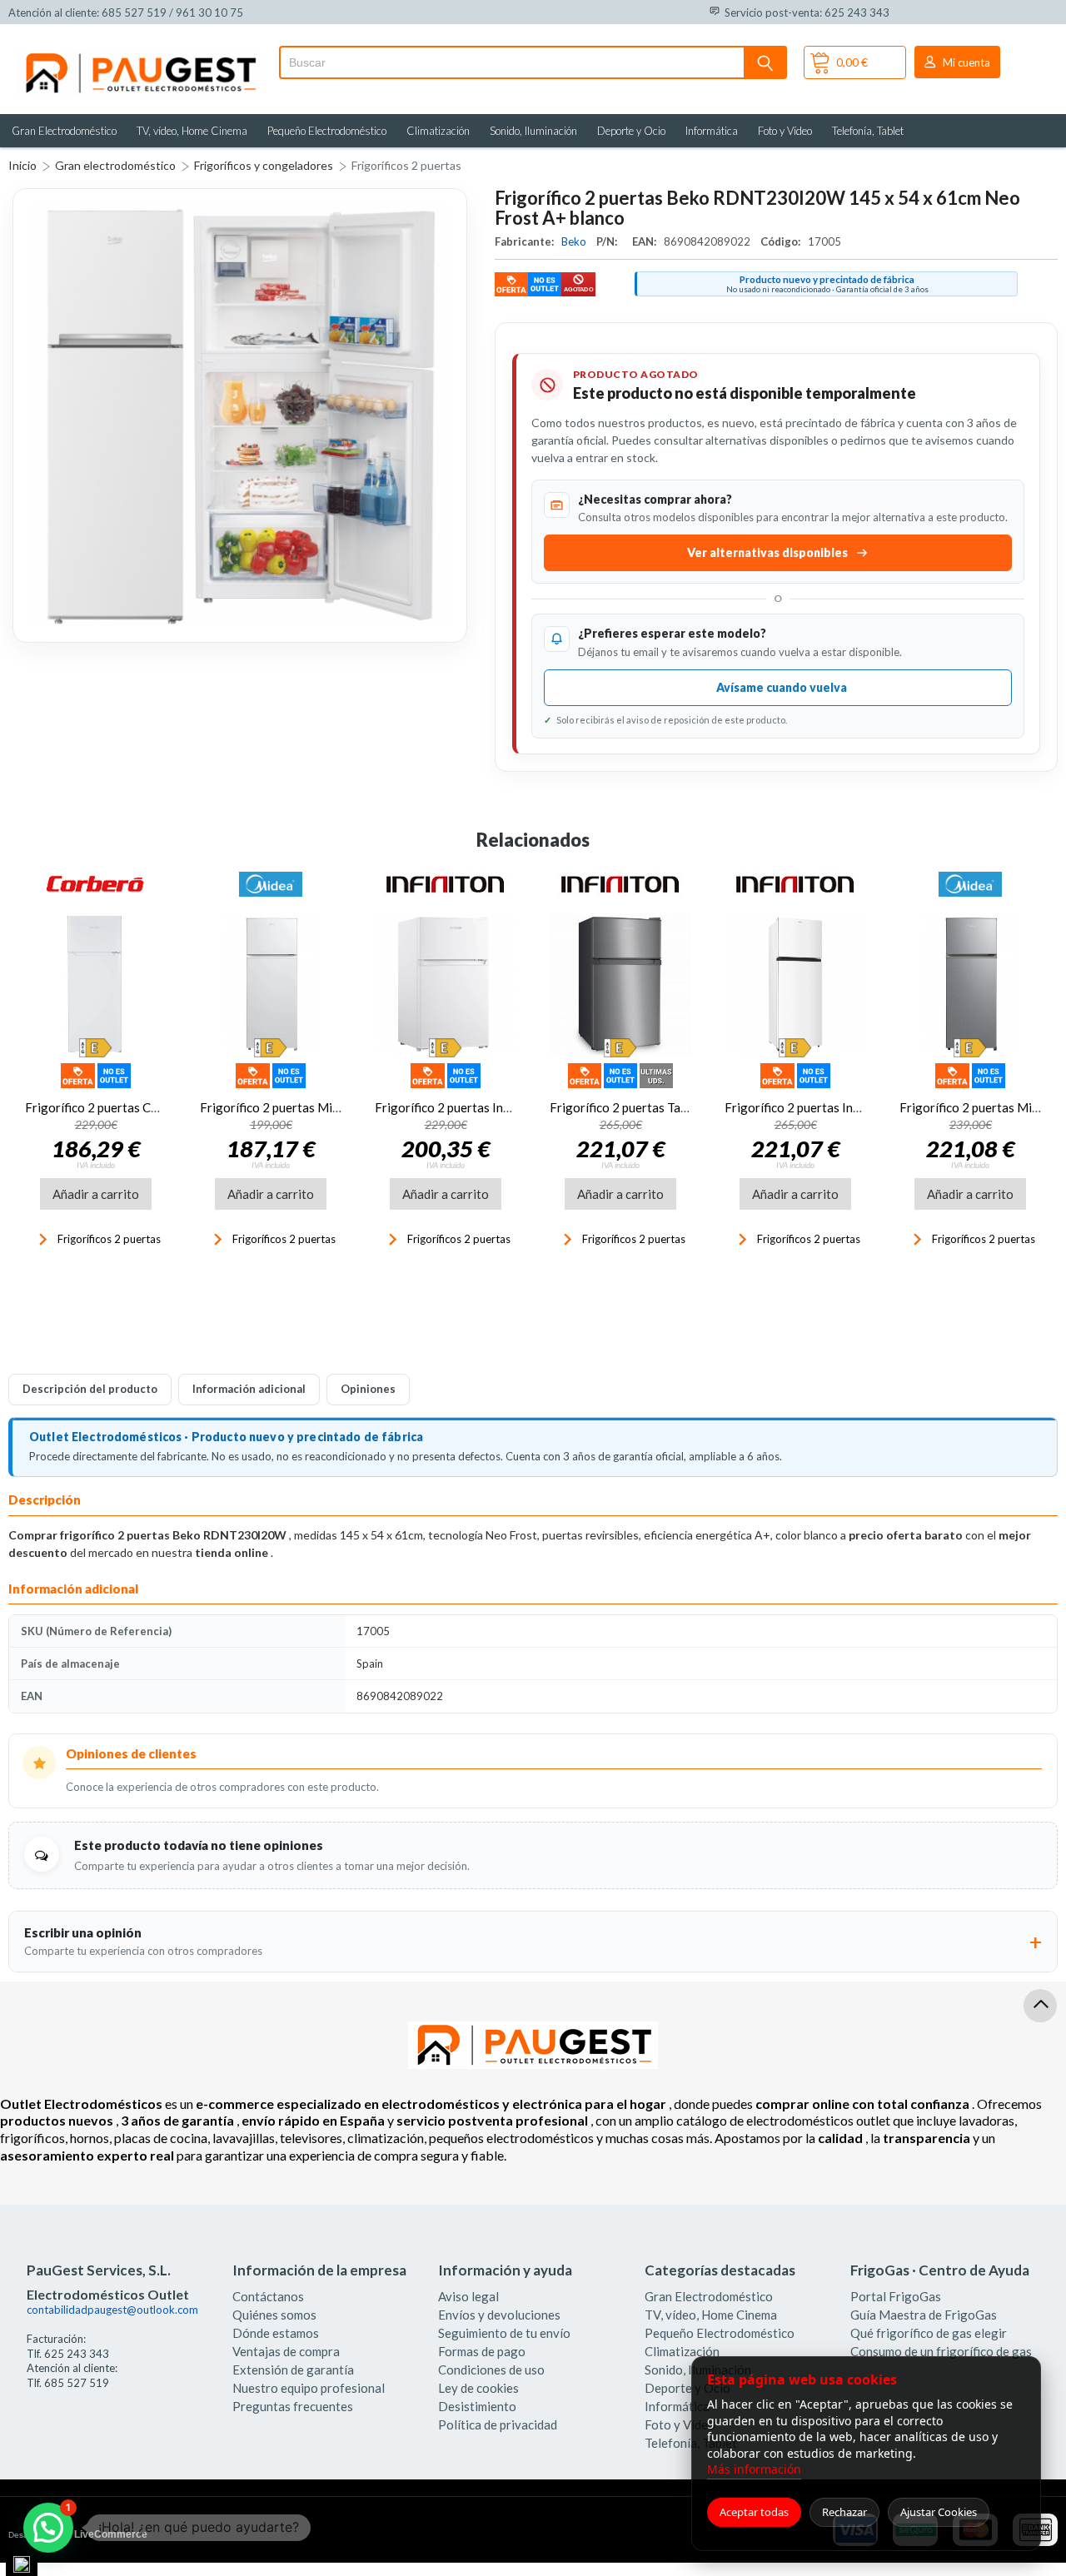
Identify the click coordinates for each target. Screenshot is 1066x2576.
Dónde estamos (276, 2333)
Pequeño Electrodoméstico (327, 131)
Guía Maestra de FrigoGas (924, 2315)
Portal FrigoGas (896, 2296)
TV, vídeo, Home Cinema (192, 131)
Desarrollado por (78, 2534)
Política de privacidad (498, 2424)
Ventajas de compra (286, 2351)
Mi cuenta (966, 62)
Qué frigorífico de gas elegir (929, 2333)
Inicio (22, 165)
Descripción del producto (90, 1389)
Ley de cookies (478, 2388)
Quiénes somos (274, 2315)
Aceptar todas (754, 2512)
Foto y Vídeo (785, 131)
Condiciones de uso (491, 2370)
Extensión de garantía (293, 2370)
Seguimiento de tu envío (504, 2333)
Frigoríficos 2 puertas (406, 165)
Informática (712, 131)
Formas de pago (482, 2351)
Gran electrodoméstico (115, 165)
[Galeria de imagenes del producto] (240, 415)
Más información (754, 2469)
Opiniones (368, 1389)
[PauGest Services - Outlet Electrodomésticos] (139, 57)
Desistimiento (477, 2406)
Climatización (438, 131)
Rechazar (844, 2512)
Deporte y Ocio (631, 131)
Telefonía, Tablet (868, 131)
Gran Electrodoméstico (64, 131)
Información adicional (249, 1389)
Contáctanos (268, 2296)
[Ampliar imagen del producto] (240, 415)
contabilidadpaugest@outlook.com (112, 2310)
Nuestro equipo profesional (309, 2388)
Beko (575, 241)
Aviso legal (468, 2296)
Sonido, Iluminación (533, 131)
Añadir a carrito (96, 1194)
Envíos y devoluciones (499, 2315)
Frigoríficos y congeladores (264, 165)
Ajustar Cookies (939, 2512)
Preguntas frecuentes (293, 2406)
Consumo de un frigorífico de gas (941, 2351)
